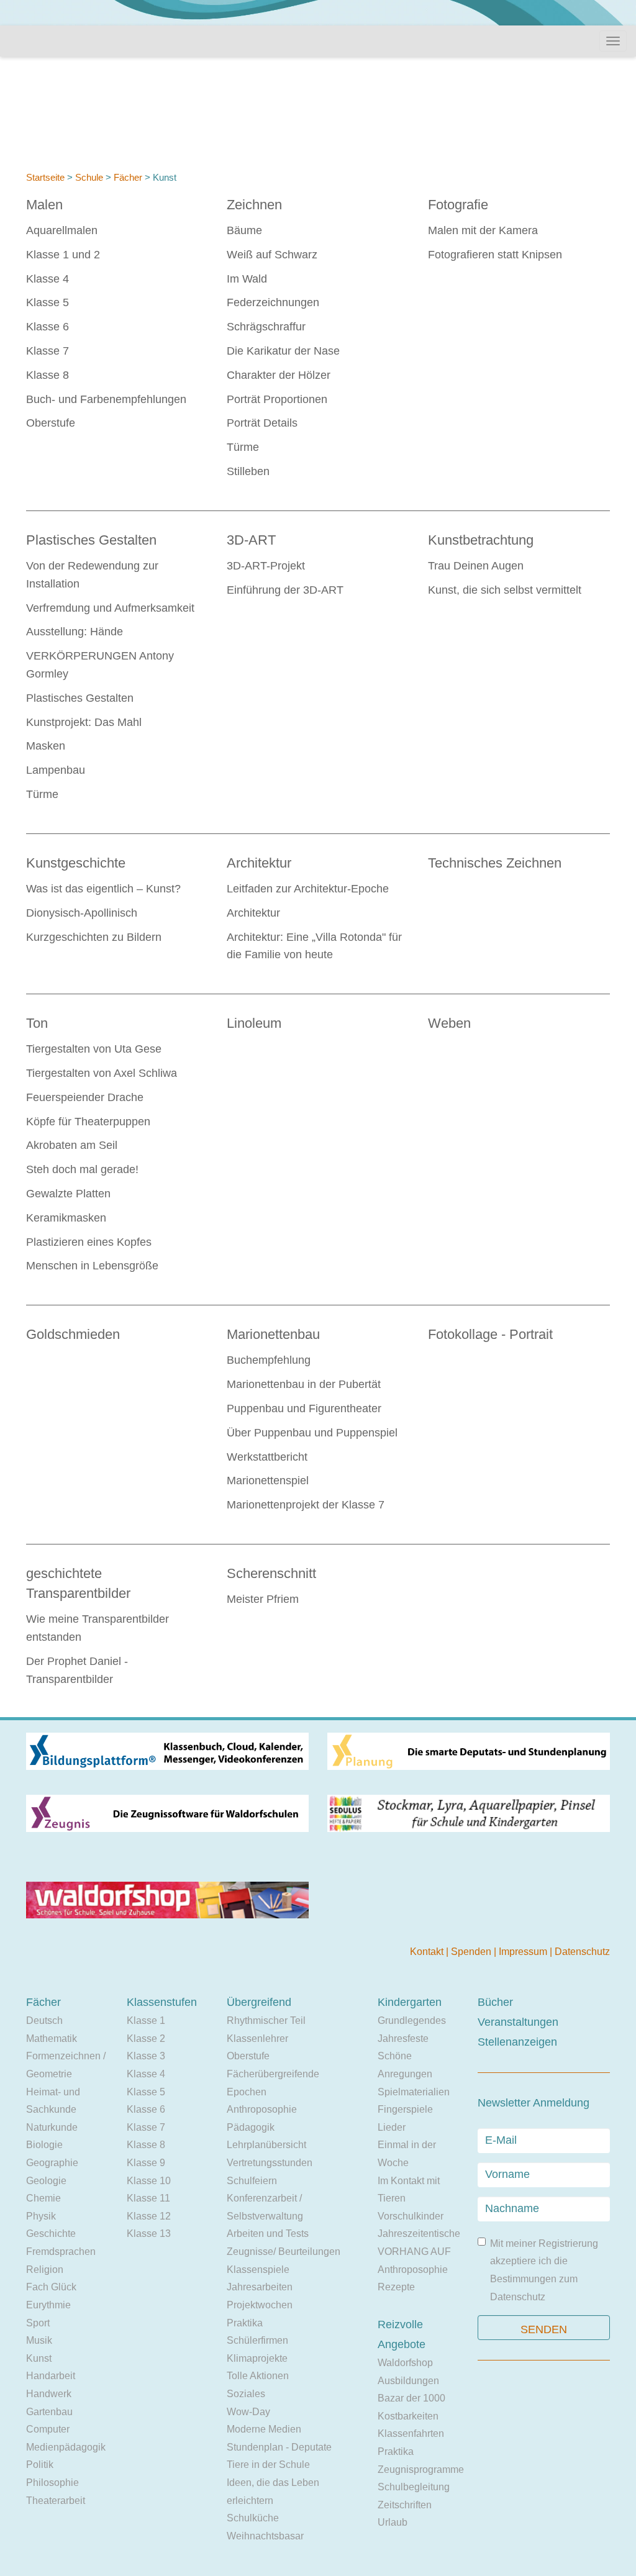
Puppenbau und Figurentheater (304, 1408)
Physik (41, 2216)
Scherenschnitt (271, 1573)
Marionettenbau (273, 1334)
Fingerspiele (405, 2109)
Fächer (128, 177)
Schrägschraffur (266, 327)
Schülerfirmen (257, 2340)
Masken (46, 746)
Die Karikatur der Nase (283, 351)
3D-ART (251, 540)
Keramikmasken (66, 1218)
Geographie (52, 2163)
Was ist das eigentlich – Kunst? (103, 889)
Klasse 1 (146, 2020)
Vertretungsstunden (270, 2163)
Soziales (246, 2394)
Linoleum (254, 1023)
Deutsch (44, 2020)
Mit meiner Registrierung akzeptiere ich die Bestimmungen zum (544, 2270)
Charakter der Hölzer (279, 375)
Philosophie (52, 2483)
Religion (45, 2270)
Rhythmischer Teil (266, 2020)
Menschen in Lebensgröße (92, 1266)
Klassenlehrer (257, 2039)
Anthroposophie (262, 2109)
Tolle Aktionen (258, 2376)
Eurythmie (48, 2305)
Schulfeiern (252, 2181)
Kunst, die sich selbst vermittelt (505, 590)
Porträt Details (262, 423)
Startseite (45, 177)
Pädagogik (251, 2127)
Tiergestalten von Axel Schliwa (102, 1073)
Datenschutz (582, 1952)
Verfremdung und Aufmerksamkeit (110, 608)
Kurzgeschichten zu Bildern (94, 937)
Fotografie (458, 205)
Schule (89, 177)
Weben (449, 1023)
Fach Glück (51, 2287)
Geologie (46, 2181)
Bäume (244, 230)
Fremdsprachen (61, 2252)
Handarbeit (51, 2376)
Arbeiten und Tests (268, 2234)
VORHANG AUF (414, 2252)
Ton (37, 1023)
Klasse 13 (149, 2234)
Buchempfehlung (269, 1360)
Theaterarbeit (56, 2501)
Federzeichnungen (273, 302)
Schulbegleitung (414, 2487)
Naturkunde (52, 2127)
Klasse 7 (48, 351)
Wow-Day (248, 2412)
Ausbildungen (408, 2381)
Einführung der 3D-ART (285, 590)
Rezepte (396, 2287)
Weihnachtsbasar (265, 2536)
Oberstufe (51, 423)
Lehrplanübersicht (266, 2145)
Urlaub (393, 2522)
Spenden (472, 1952)
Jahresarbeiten (260, 2287)
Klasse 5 (48, 302)
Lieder (392, 2127)
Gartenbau (49, 2412)
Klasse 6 (48, 327)
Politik (40, 2465)
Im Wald (247, 279)
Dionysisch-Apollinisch (82, 913)
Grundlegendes (412, 2020)
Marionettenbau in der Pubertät (304, 1384)
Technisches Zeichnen (495, 863)
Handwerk (49, 2394)
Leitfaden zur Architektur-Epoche (308, 889)
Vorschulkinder (411, 2216)
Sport (38, 2323)
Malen (44, 205)
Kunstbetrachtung (481, 540)
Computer (48, 2429)
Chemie (43, 2198)
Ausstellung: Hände (75, 632)
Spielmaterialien (414, 2092)
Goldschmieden (73, 1334)
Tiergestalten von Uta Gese (94, 1049)
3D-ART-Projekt (266, 566)
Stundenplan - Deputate (279, 2447)
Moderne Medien (264, 2429)
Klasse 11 (148, 2198)
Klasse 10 (149, 2181)
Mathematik (52, 2039)
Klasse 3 (146, 2056)
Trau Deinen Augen (476, 566)
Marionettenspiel (268, 1481)
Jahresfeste (403, 2039)
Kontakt (428, 1952)
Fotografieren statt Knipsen (495, 255)
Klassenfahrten (411, 2433)
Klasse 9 (146, 2163)
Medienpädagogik (66, 2447)
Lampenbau (56, 770)
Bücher (495, 2002)
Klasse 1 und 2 (63, 255)
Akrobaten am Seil (72, 1145)
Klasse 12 (149, 2216)
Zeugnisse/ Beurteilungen (284, 2252)
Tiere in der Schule (268, 2465)
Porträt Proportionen (277, 399)
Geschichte (51, 2234)
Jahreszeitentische (419, 2234)
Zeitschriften (405, 2505)
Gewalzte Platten (68, 1194)
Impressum (524, 1952)
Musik (39, 2340)
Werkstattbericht (267, 1457)
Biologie (44, 2145)
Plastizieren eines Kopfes (89, 1242)
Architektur (259, 863)
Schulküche (253, 2518)
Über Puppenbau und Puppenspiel (312, 1433)
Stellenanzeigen (517, 2042)
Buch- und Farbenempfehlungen (106, 399)
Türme (243, 447)
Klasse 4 (48, 279)
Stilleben (248, 471)
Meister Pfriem (263, 1599)
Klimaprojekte (257, 2358)
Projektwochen (260, 2305)
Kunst (39, 2358)
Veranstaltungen (518, 2022)
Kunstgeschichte (76, 863)
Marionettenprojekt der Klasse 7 (306, 1505)
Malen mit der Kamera (483, 230)
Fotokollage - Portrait (490, 1334)
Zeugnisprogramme (421, 2469)
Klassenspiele (258, 2270)
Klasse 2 (146, 2039)
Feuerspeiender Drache (85, 1097)
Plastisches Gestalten (91, 540)
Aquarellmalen (62, 230)
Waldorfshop (405, 2363)
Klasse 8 (48, 375)
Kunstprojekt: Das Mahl (84, 722)
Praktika (245, 2323)
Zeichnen (254, 205)
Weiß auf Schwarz (272, 255)
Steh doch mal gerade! (82, 1169)
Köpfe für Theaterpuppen (88, 1122)
